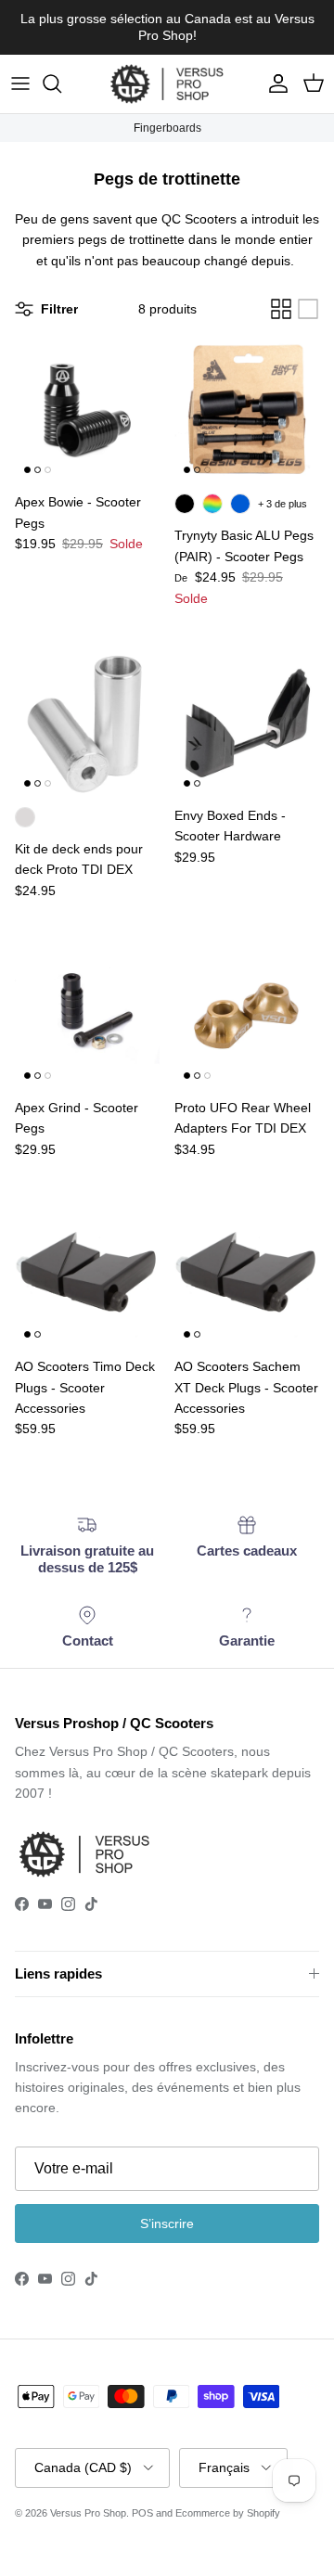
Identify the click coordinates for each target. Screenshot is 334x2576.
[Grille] (281, 309)
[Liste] (308, 309)
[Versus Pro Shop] (167, 84)
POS (142, 2513)
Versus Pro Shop (88, 2513)
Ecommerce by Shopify (228, 2513)
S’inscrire (167, 2224)
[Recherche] (61, 83)
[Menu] (20, 83)
